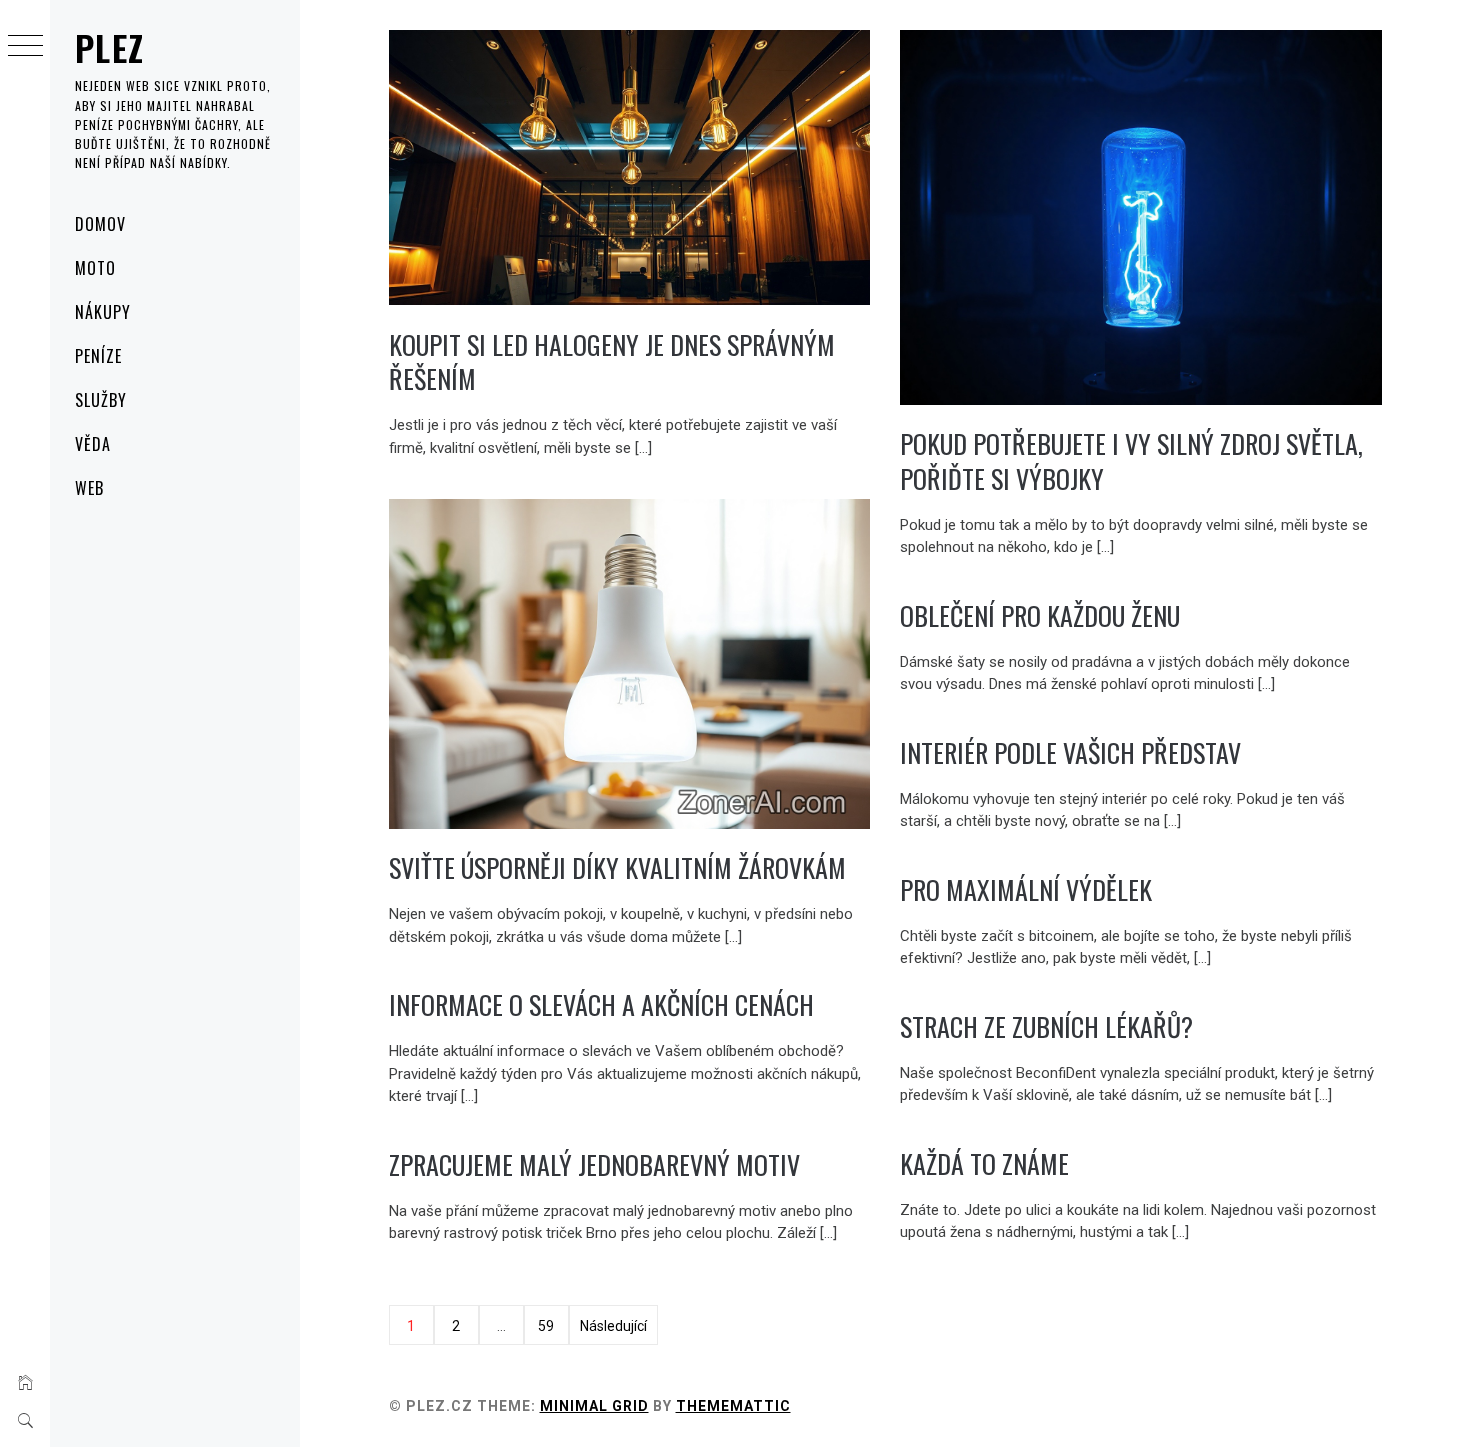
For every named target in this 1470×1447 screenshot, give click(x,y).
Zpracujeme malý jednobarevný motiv (594, 1164)
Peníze (98, 356)
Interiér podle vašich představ (1070, 752)
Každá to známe (984, 1163)
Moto (95, 268)
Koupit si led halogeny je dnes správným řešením (612, 362)
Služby (101, 400)
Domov (100, 224)
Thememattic (733, 1406)
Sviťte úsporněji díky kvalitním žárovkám (617, 867)
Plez (109, 47)
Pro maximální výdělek (1026, 889)
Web (89, 488)
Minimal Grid (594, 1406)
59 (546, 1326)
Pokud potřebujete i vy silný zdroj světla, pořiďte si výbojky (1131, 461)
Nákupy (103, 312)
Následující (613, 1326)
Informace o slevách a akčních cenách (601, 1004)
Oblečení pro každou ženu (1040, 615)
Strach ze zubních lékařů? (1046, 1026)
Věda (93, 444)
